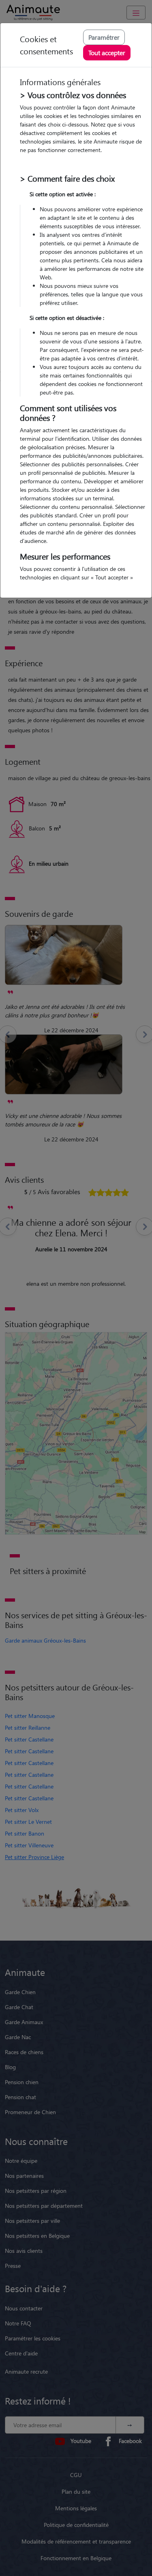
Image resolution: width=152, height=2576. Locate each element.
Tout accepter (107, 53)
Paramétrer (104, 37)
